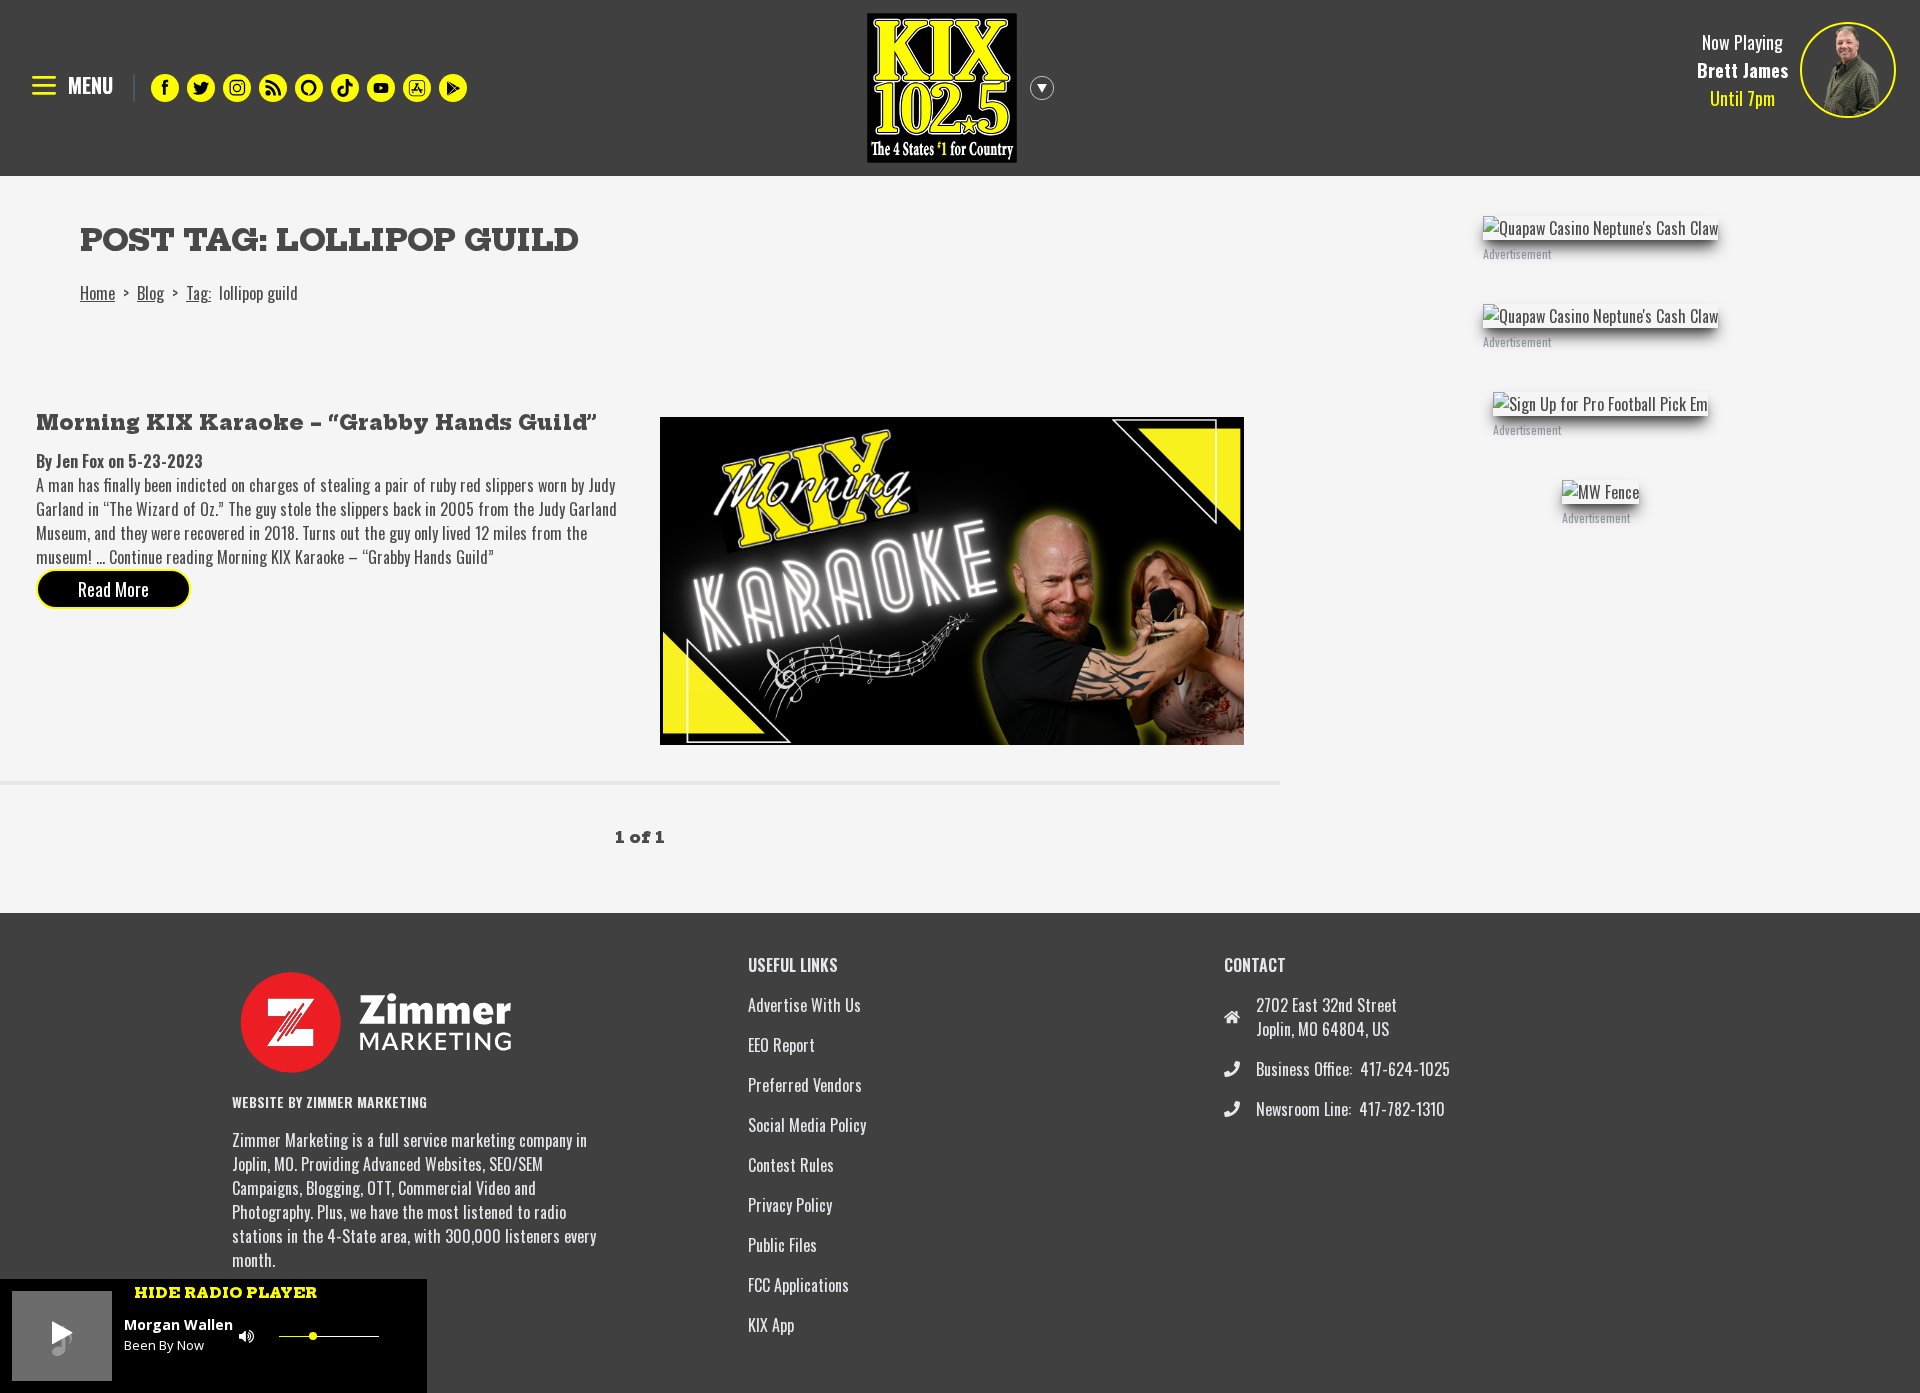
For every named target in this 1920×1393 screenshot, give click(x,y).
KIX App (771, 1325)
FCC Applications (798, 1285)
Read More (113, 589)
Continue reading (301, 557)
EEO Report (781, 1045)
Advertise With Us (804, 1005)
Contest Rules (791, 1165)
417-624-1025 (1405, 1069)
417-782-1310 (1402, 1109)
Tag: (198, 293)
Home (97, 293)
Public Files (782, 1245)
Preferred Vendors (805, 1085)
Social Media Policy (807, 1125)
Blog (150, 293)
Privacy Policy (790, 1205)
